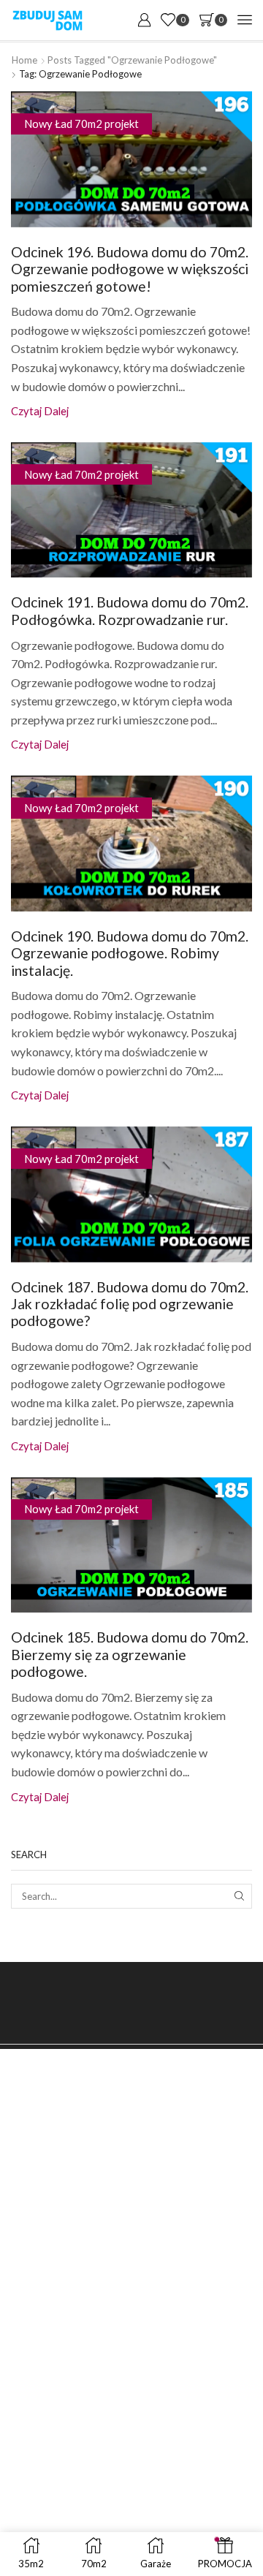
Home (24, 60)
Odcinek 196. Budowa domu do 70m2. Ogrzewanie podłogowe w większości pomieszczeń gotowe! (130, 269)
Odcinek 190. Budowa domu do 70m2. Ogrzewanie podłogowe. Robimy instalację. (130, 953)
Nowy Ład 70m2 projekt (81, 124)
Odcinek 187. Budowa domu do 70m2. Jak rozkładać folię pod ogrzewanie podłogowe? (130, 1304)
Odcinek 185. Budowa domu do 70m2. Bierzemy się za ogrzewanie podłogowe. (130, 1654)
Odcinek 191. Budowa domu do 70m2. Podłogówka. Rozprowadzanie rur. (130, 610)
